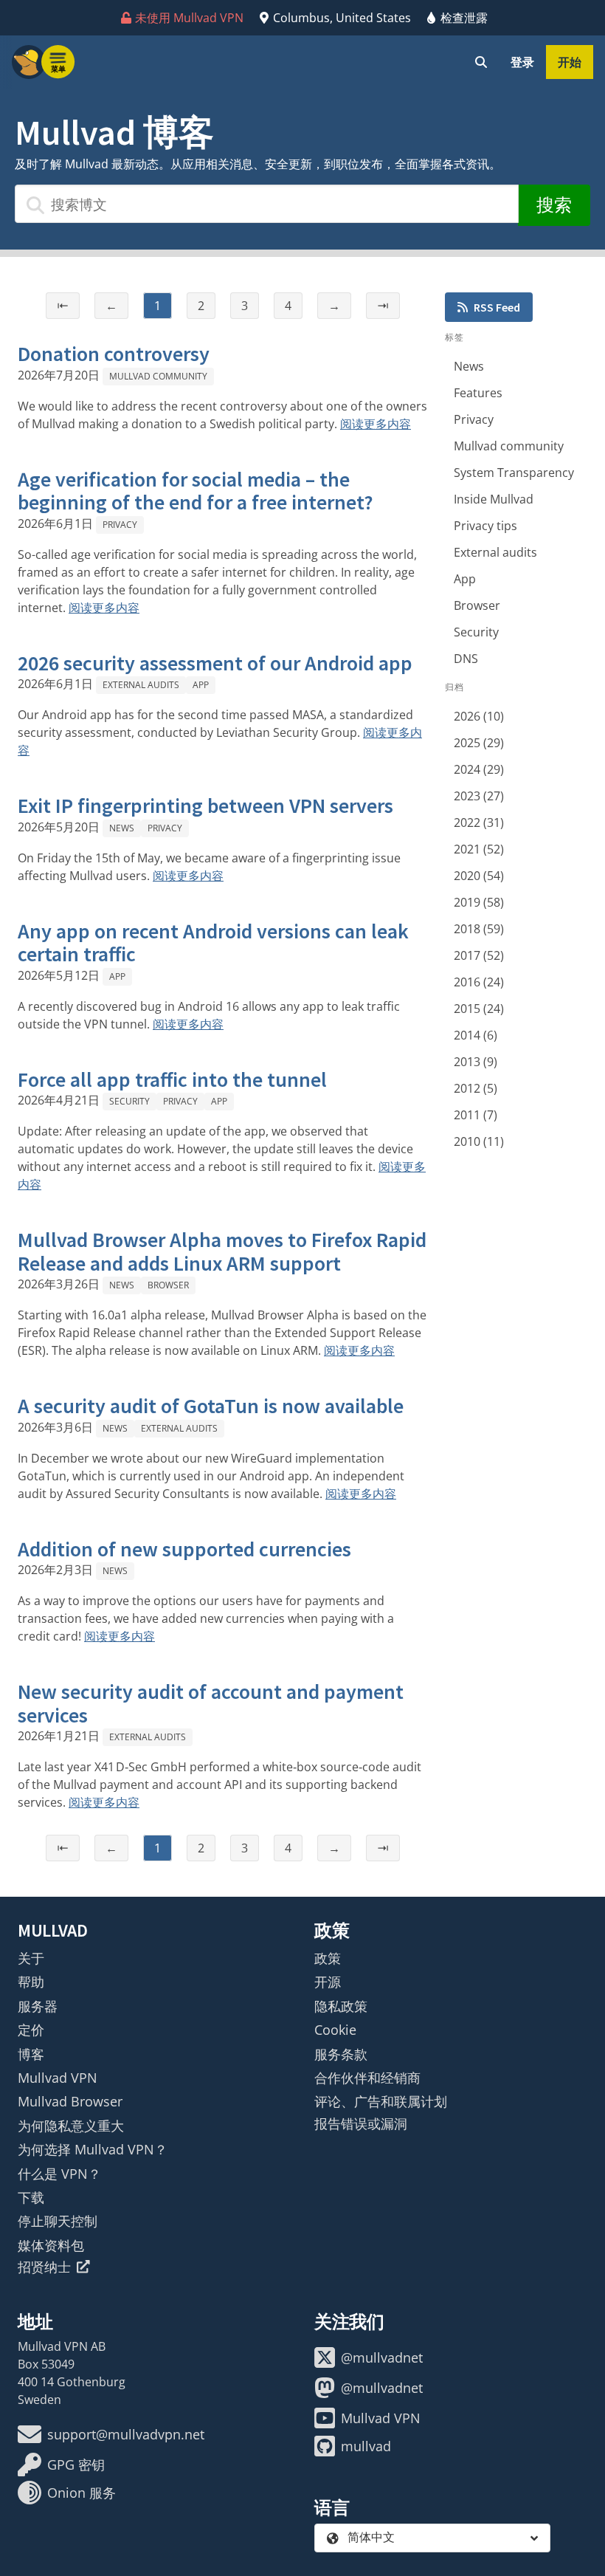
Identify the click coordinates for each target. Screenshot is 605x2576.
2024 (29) (479, 769)
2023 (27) (479, 796)
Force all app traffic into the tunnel (172, 1079)
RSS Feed (497, 307)
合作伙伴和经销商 (367, 2078)
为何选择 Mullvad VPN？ (93, 2149)
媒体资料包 (51, 2245)
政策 (328, 1958)
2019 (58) (479, 902)
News (122, 828)
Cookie (335, 2030)
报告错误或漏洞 (361, 2123)
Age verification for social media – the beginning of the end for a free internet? (196, 491)
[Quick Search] (481, 62)
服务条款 (341, 2054)
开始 (570, 62)
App (201, 685)
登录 (522, 62)
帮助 (31, 1982)
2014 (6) (476, 1035)
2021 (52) (479, 849)
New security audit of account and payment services (211, 1703)
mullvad (366, 2446)
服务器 (38, 2006)
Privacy (120, 525)
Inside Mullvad (494, 499)
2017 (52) (479, 955)
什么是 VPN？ (59, 2174)
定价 (31, 2030)
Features (478, 393)
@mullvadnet (382, 2357)
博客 (31, 2054)
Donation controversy (114, 354)
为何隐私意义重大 (71, 2126)
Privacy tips (485, 526)
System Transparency (514, 473)
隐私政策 (341, 2006)
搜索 (554, 205)
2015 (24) (479, 1009)
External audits (141, 685)
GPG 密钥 (76, 2465)
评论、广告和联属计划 (381, 2101)
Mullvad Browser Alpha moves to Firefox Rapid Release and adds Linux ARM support (222, 1251)
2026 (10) (479, 716)
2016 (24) (479, 982)
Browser (168, 1285)
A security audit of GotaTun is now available (211, 1406)
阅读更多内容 (376, 424)
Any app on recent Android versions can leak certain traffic (213, 943)
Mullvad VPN (58, 2078)
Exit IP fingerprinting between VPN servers (205, 806)
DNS (466, 659)
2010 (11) (479, 1141)
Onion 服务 (82, 2493)
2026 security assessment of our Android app (215, 663)
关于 (31, 1958)
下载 (31, 2197)
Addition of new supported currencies (184, 1549)
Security (129, 1101)
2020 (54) (479, 876)
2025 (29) (479, 743)
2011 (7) (476, 1115)
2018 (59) (479, 929)
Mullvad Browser (70, 2101)
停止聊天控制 (58, 2221)
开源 (328, 1982)
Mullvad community (158, 376)
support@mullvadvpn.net (126, 2434)
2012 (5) (476, 1088)
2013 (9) (476, 1062)
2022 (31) (479, 822)
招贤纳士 (44, 2267)
